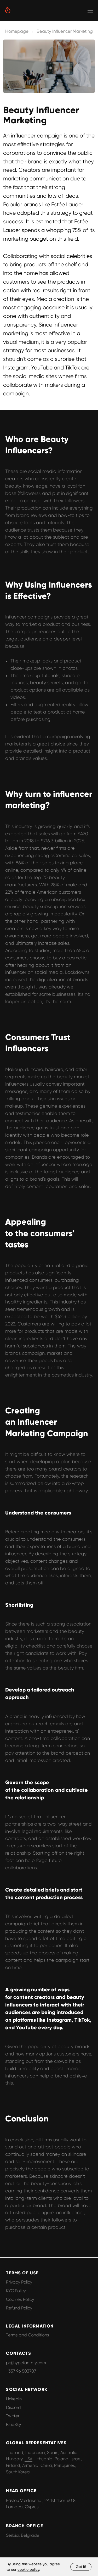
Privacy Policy (19, 2282)
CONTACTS (18, 2353)
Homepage (17, 31)
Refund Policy (19, 2308)
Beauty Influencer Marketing (65, 31)
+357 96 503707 (21, 2371)
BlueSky (13, 2425)
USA (28, 2459)
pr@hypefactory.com (26, 2363)
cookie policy (28, 2569)
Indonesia (35, 2453)
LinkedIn (14, 2399)
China (46, 2465)
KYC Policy (16, 2291)
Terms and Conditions (28, 2335)
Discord (13, 2408)
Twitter (13, 2416)
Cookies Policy (20, 2299)
